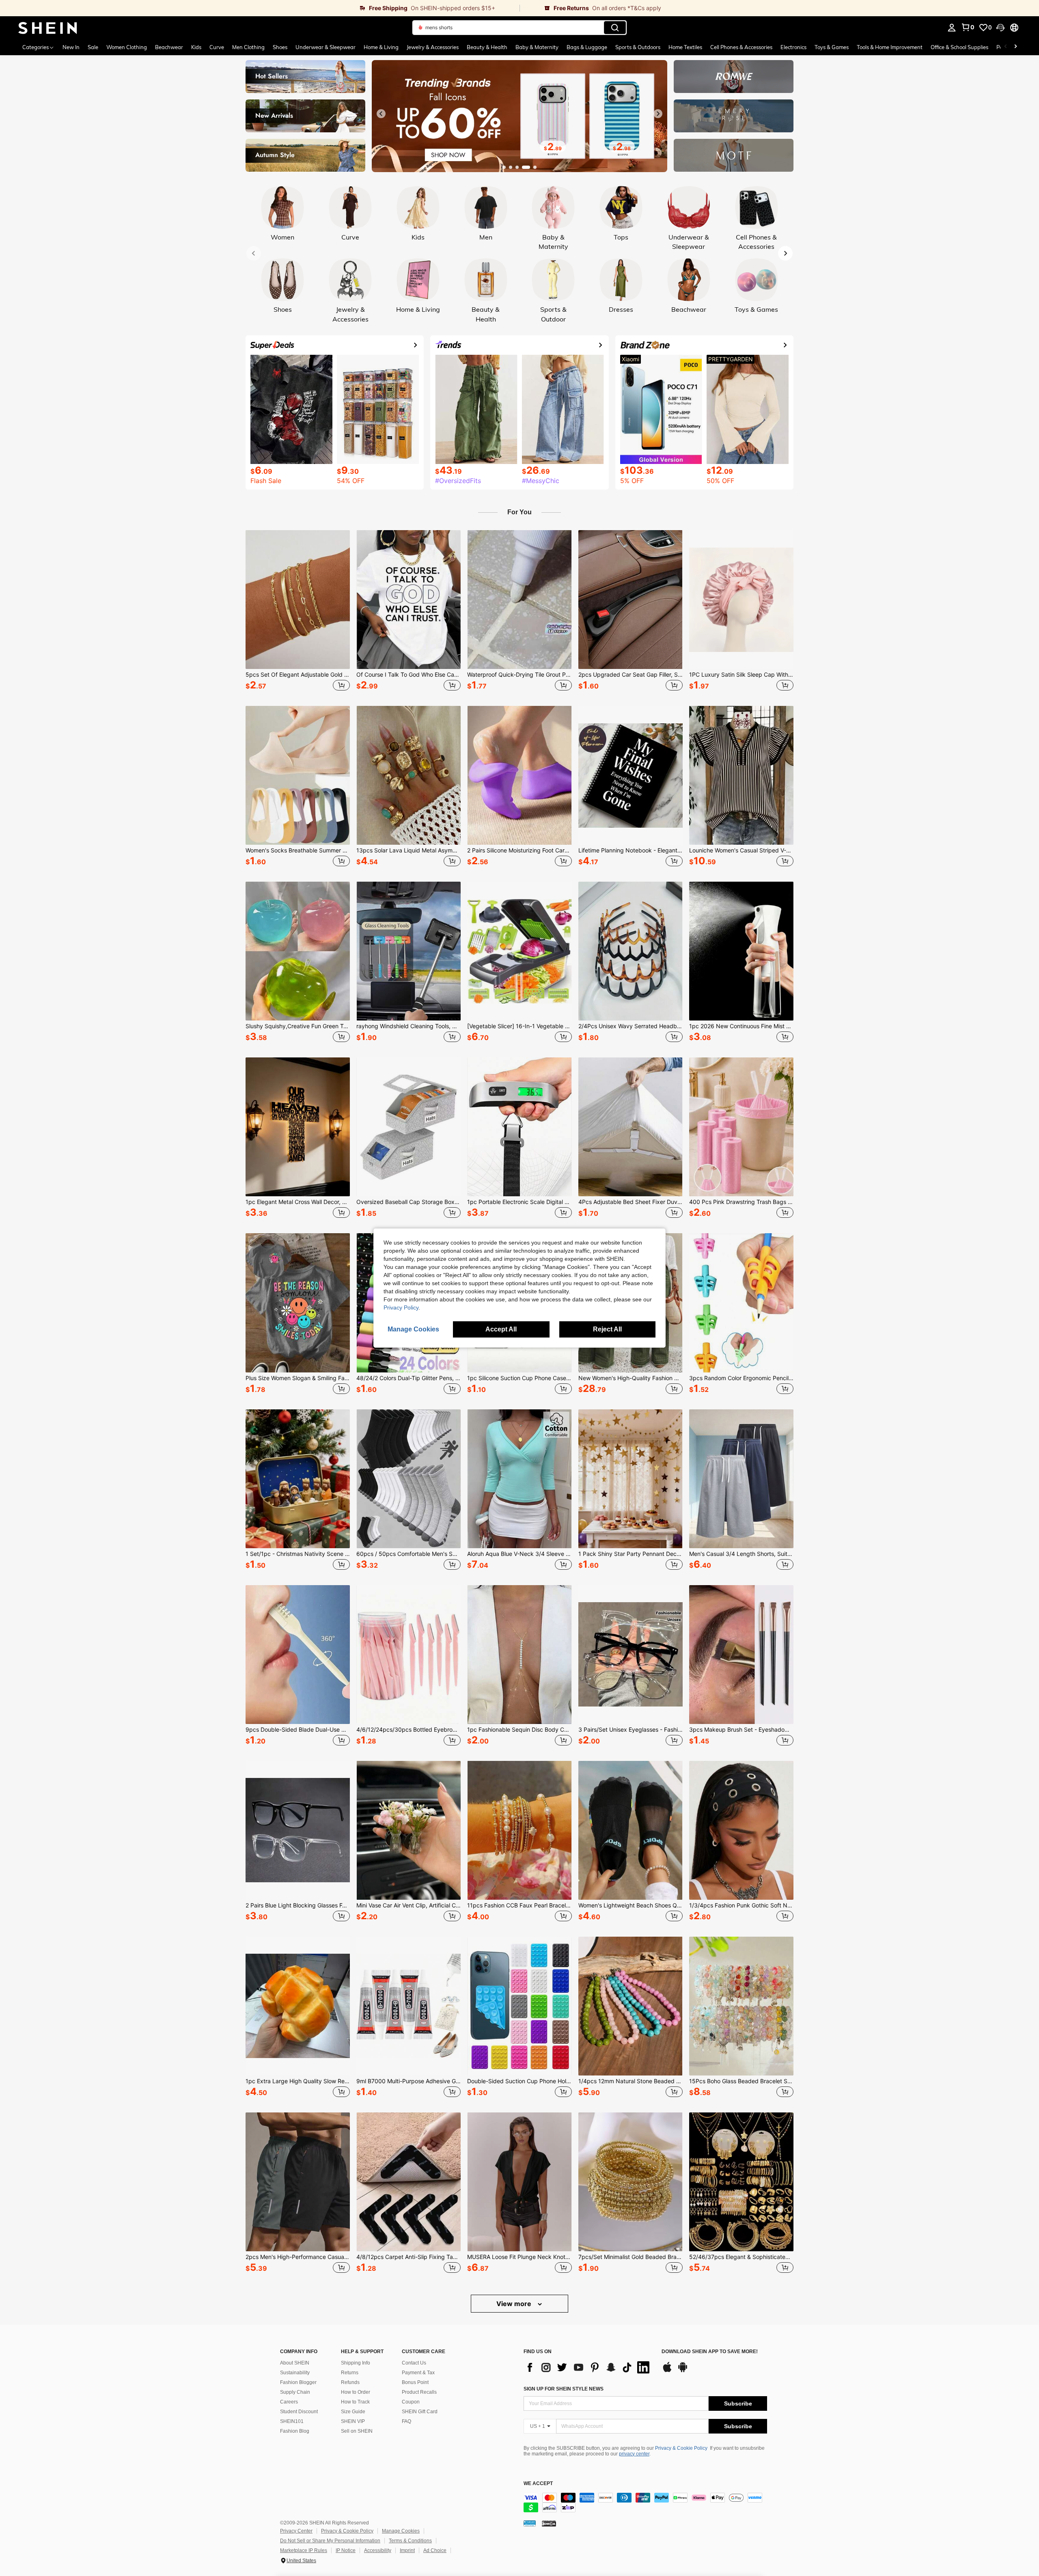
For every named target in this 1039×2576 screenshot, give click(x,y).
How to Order (356, 2392)
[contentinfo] (645, 2503)
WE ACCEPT (538, 2484)
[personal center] (952, 28)
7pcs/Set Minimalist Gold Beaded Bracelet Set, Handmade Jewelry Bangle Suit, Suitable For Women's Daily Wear (631, 2257)
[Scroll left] (1006, 47)
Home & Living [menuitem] (381, 47)
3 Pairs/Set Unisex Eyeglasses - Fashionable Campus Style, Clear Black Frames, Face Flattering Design (631, 1730)
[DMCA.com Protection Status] (549, 2523)
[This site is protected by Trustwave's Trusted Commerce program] (530, 2523)
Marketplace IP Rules (304, 2550)
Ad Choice (435, 2550)
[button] (1000, 28)
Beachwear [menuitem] (169, 47)
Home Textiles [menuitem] (685, 47)
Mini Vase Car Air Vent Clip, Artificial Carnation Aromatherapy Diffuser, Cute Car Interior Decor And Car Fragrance (408, 1905)
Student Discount (299, 2412)
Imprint (407, 2550)
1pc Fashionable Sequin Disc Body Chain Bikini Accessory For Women (519, 1730)
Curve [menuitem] (217, 47)
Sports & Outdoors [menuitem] (638, 47)
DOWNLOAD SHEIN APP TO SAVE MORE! (710, 2352)
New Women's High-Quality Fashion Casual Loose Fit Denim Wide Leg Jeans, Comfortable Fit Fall (631, 1378)
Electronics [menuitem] (793, 47)
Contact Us (414, 2363)
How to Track (355, 2402)
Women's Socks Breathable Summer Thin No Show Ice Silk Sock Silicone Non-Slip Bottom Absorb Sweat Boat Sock (298, 850)
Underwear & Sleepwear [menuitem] (325, 47)
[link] (260, 8)
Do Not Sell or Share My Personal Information (330, 2541)
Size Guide (353, 2412)
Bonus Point (415, 2382)
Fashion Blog (295, 2431)
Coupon (411, 2402)
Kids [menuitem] (196, 47)
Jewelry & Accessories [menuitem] (433, 47)
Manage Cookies (401, 2531)
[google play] (683, 2371)
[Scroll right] (1015, 47)
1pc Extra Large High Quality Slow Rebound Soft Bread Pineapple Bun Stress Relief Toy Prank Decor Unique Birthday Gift (298, 2081)
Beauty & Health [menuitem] (487, 47)
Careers (289, 2402)
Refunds (350, 2382)
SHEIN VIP (353, 2421)
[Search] (615, 28)
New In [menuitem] (71, 47)
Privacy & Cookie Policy (681, 2448)
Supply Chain (295, 2392)
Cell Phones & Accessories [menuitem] (741, 47)
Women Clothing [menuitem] (127, 47)
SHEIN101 (292, 2421)
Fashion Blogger (298, 2382)
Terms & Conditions (410, 2541)
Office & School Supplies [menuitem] (959, 47)
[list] (588, 2367)
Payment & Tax (418, 2373)
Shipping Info (356, 2363)
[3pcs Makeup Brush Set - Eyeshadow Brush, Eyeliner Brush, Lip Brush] (741, 1655)
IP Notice (346, 2550)
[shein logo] (48, 28)
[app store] (667, 2371)
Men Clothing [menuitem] (248, 47)
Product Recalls (419, 2392)
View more (515, 2304)
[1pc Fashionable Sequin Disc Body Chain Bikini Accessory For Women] (519, 1655)
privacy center (634, 2454)
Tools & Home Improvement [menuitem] (890, 47)
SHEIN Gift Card (420, 2412)
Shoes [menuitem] (280, 47)
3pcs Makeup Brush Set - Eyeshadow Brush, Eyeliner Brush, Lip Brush (741, 1730)
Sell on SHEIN (357, 2431)
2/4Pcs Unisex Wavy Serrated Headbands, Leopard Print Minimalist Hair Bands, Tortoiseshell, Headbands (631, 1026)
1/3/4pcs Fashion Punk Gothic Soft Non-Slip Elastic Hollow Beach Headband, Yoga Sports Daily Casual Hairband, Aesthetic (741, 1905)
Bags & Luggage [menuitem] (587, 47)
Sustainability (295, 2373)
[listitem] (298, 612)
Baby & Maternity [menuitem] (537, 47)
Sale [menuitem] (93, 47)
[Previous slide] (381, 114)
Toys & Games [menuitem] (832, 47)
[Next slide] (658, 114)
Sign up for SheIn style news (564, 2389)
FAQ (406, 2421)
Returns (350, 2373)
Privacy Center (296, 2531)
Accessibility (378, 2550)
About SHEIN (295, 2363)
